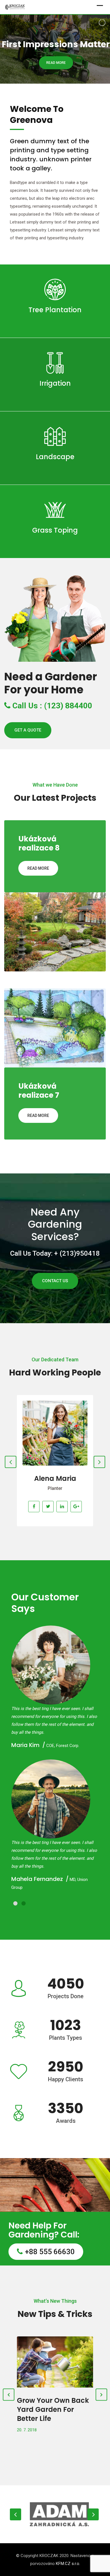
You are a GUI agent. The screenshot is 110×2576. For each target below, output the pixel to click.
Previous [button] (16, 2514)
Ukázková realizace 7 (39, 1091)
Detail (55, 1405)
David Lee (55, 1478)
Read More (55, 325)
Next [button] (93, 2514)
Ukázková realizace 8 (39, 843)
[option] (58, 2514)
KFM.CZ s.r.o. (68, 2564)
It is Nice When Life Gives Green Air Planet (55, 2405)
